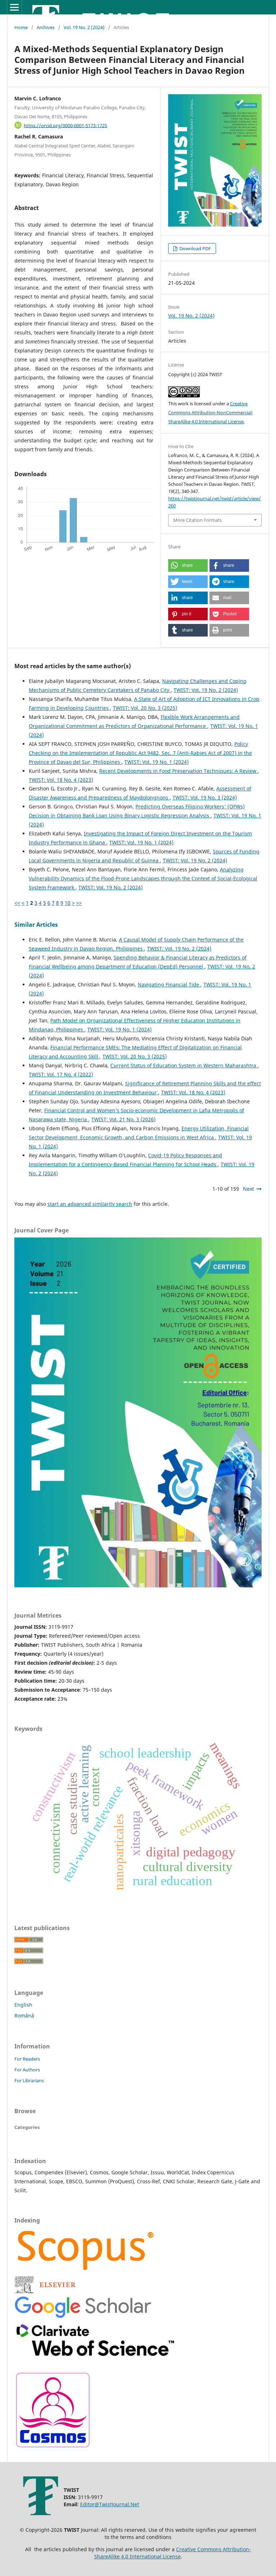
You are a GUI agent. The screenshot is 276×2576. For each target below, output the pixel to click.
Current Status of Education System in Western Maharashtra (184, 1065)
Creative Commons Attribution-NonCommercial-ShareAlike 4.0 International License (211, 412)
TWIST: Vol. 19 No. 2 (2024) (206, 690)
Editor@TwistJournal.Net (110, 2504)
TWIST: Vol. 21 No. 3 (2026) (123, 1119)
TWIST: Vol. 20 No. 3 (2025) (145, 708)
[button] (188, 566)
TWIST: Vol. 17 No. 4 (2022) (61, 1074)
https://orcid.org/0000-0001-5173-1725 (65, 125)
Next (249, 1189)
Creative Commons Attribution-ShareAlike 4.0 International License (173, 2553)
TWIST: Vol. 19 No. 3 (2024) (205, 797)
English (23, 2005)
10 (68, 903)
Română (24, 2016)
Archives (46, 27)
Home (21, 27)
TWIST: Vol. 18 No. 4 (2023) (61, 780)
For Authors (27, 2070)
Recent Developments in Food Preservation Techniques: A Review (178, 771)
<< (17, 903)
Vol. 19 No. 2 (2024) (84, 27)
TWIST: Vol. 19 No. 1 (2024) (157, 762)
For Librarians (29, 2080)
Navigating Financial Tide (169, 984)
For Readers (27, 2059)
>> (79, 903)
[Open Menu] (14, 7)
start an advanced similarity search (90, 1204)
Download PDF (195, 249)
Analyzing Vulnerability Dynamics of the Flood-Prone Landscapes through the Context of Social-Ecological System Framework (143, 878)
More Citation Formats (197, 520)
